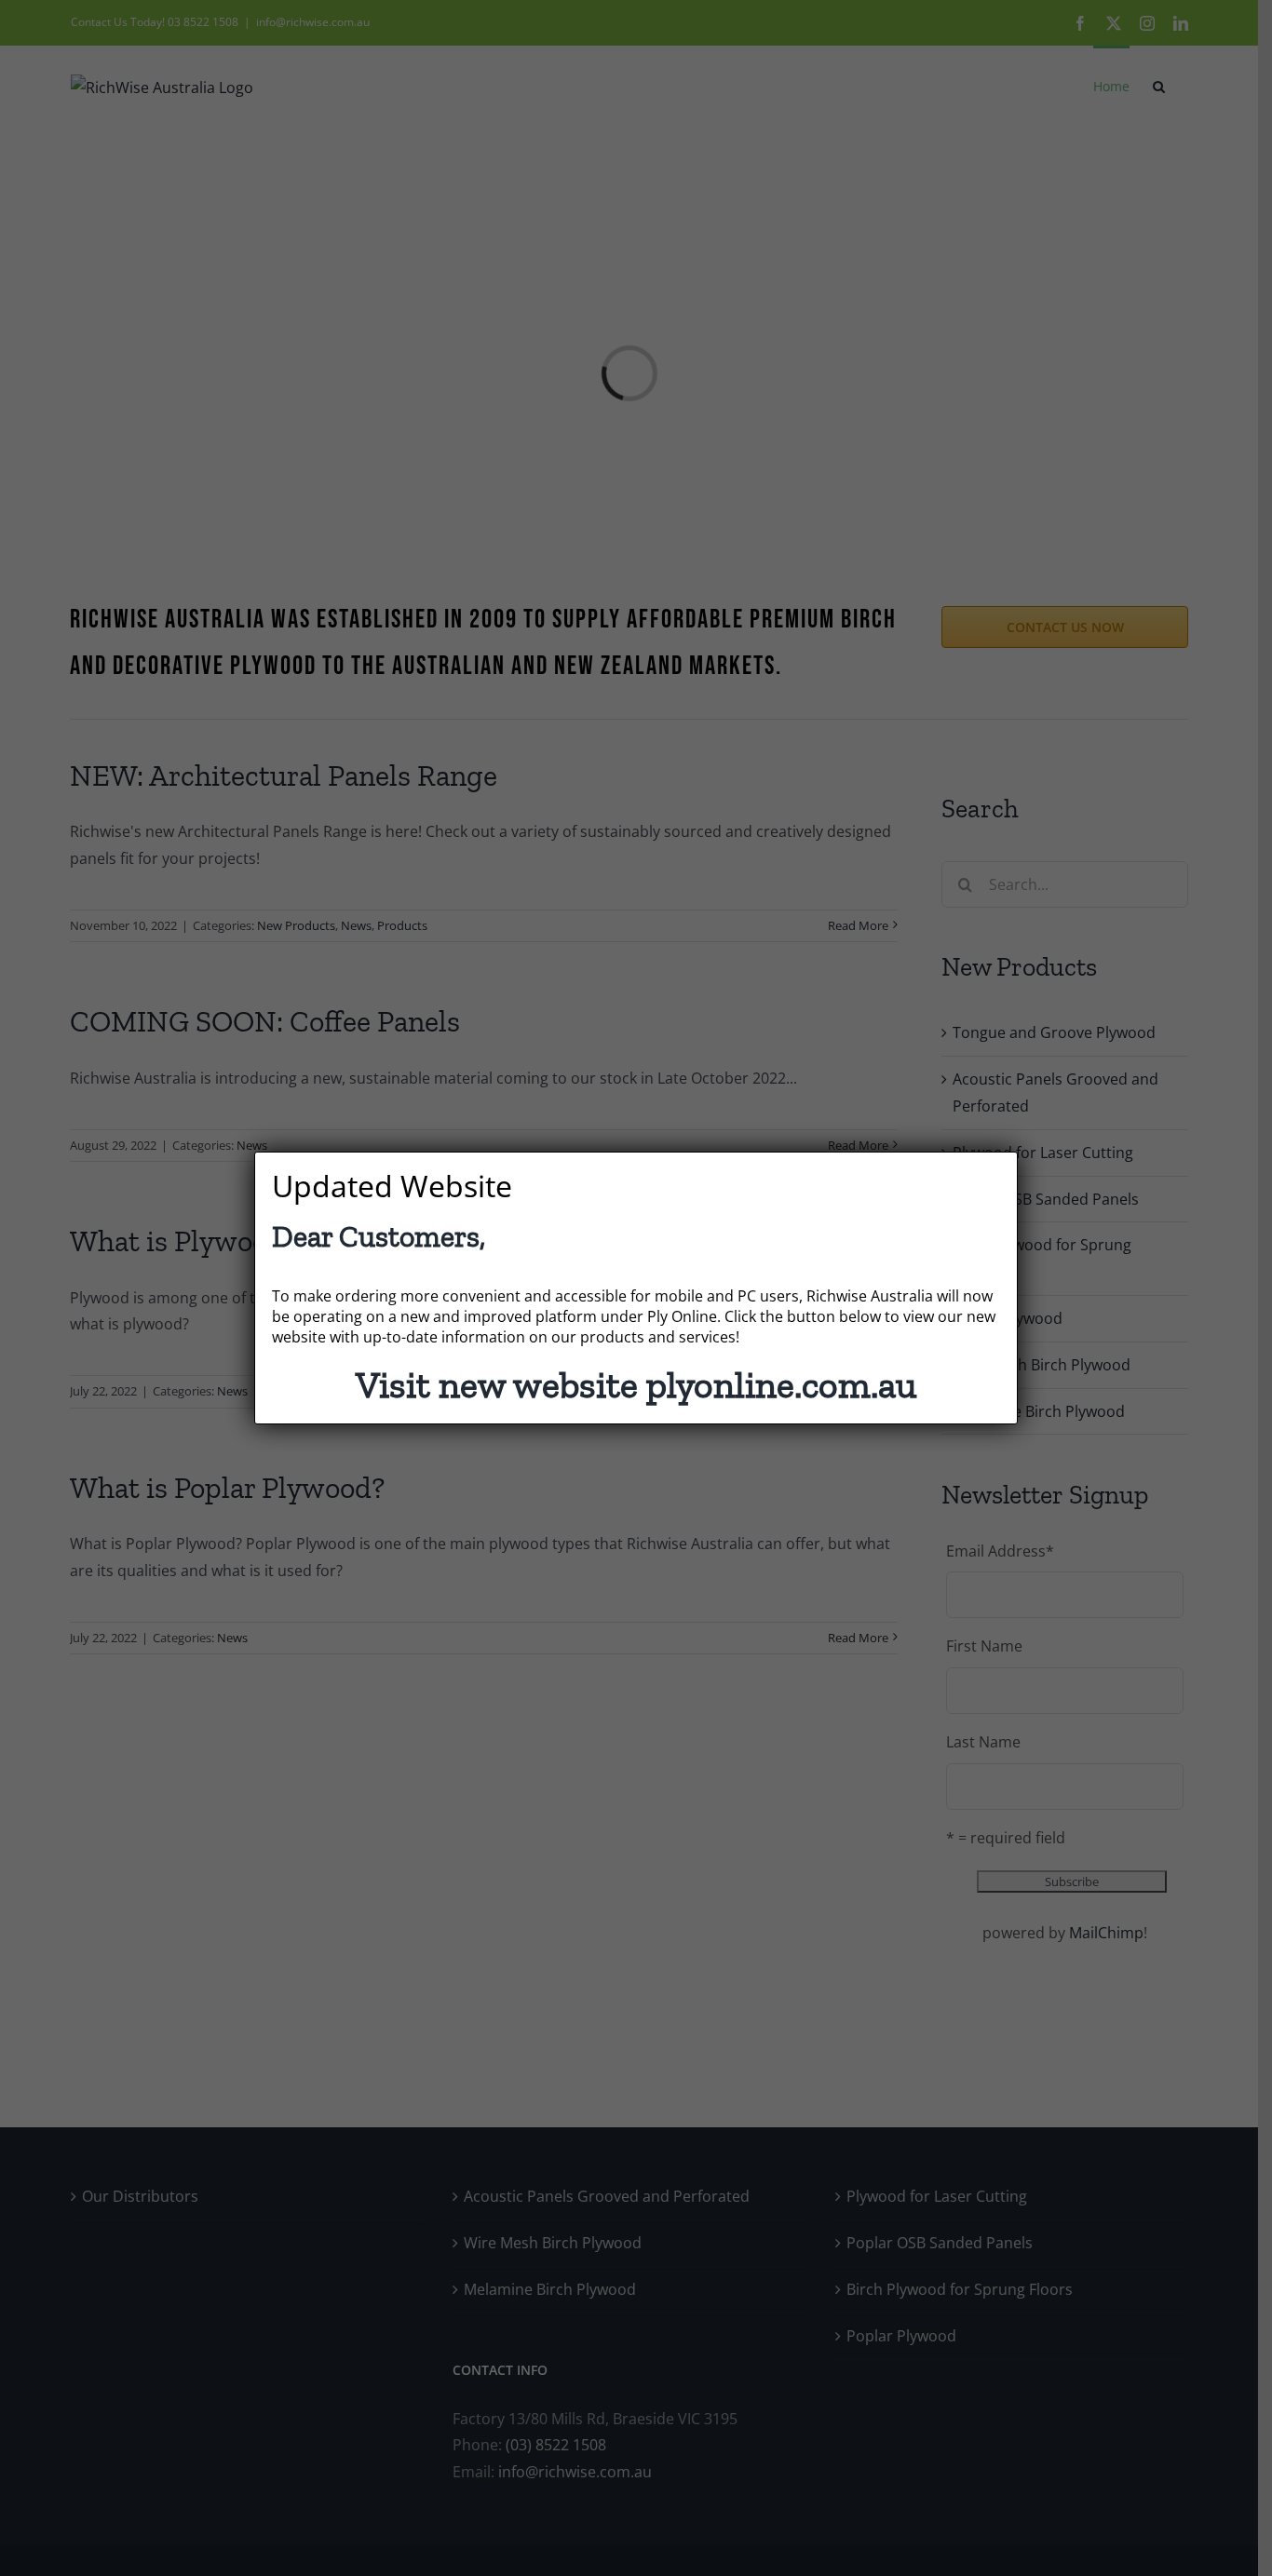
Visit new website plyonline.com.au (636, 1384)
